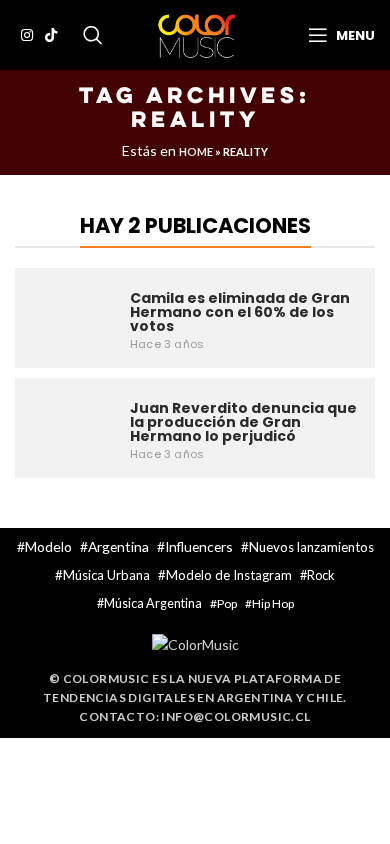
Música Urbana (106, 575)
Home (196, 151)
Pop (227, 603)
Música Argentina (153, 603)
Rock (321, 575)
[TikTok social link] (51, 35)
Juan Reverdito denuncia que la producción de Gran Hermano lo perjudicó (243, 422)
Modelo (48, 546)
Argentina (118, 546)
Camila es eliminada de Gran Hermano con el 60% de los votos (240, 312)
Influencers (199, 546)
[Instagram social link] (27, 35)
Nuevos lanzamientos (311, 547)
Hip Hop (273, 603)
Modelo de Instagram (229, 575)
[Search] (93, 35)
